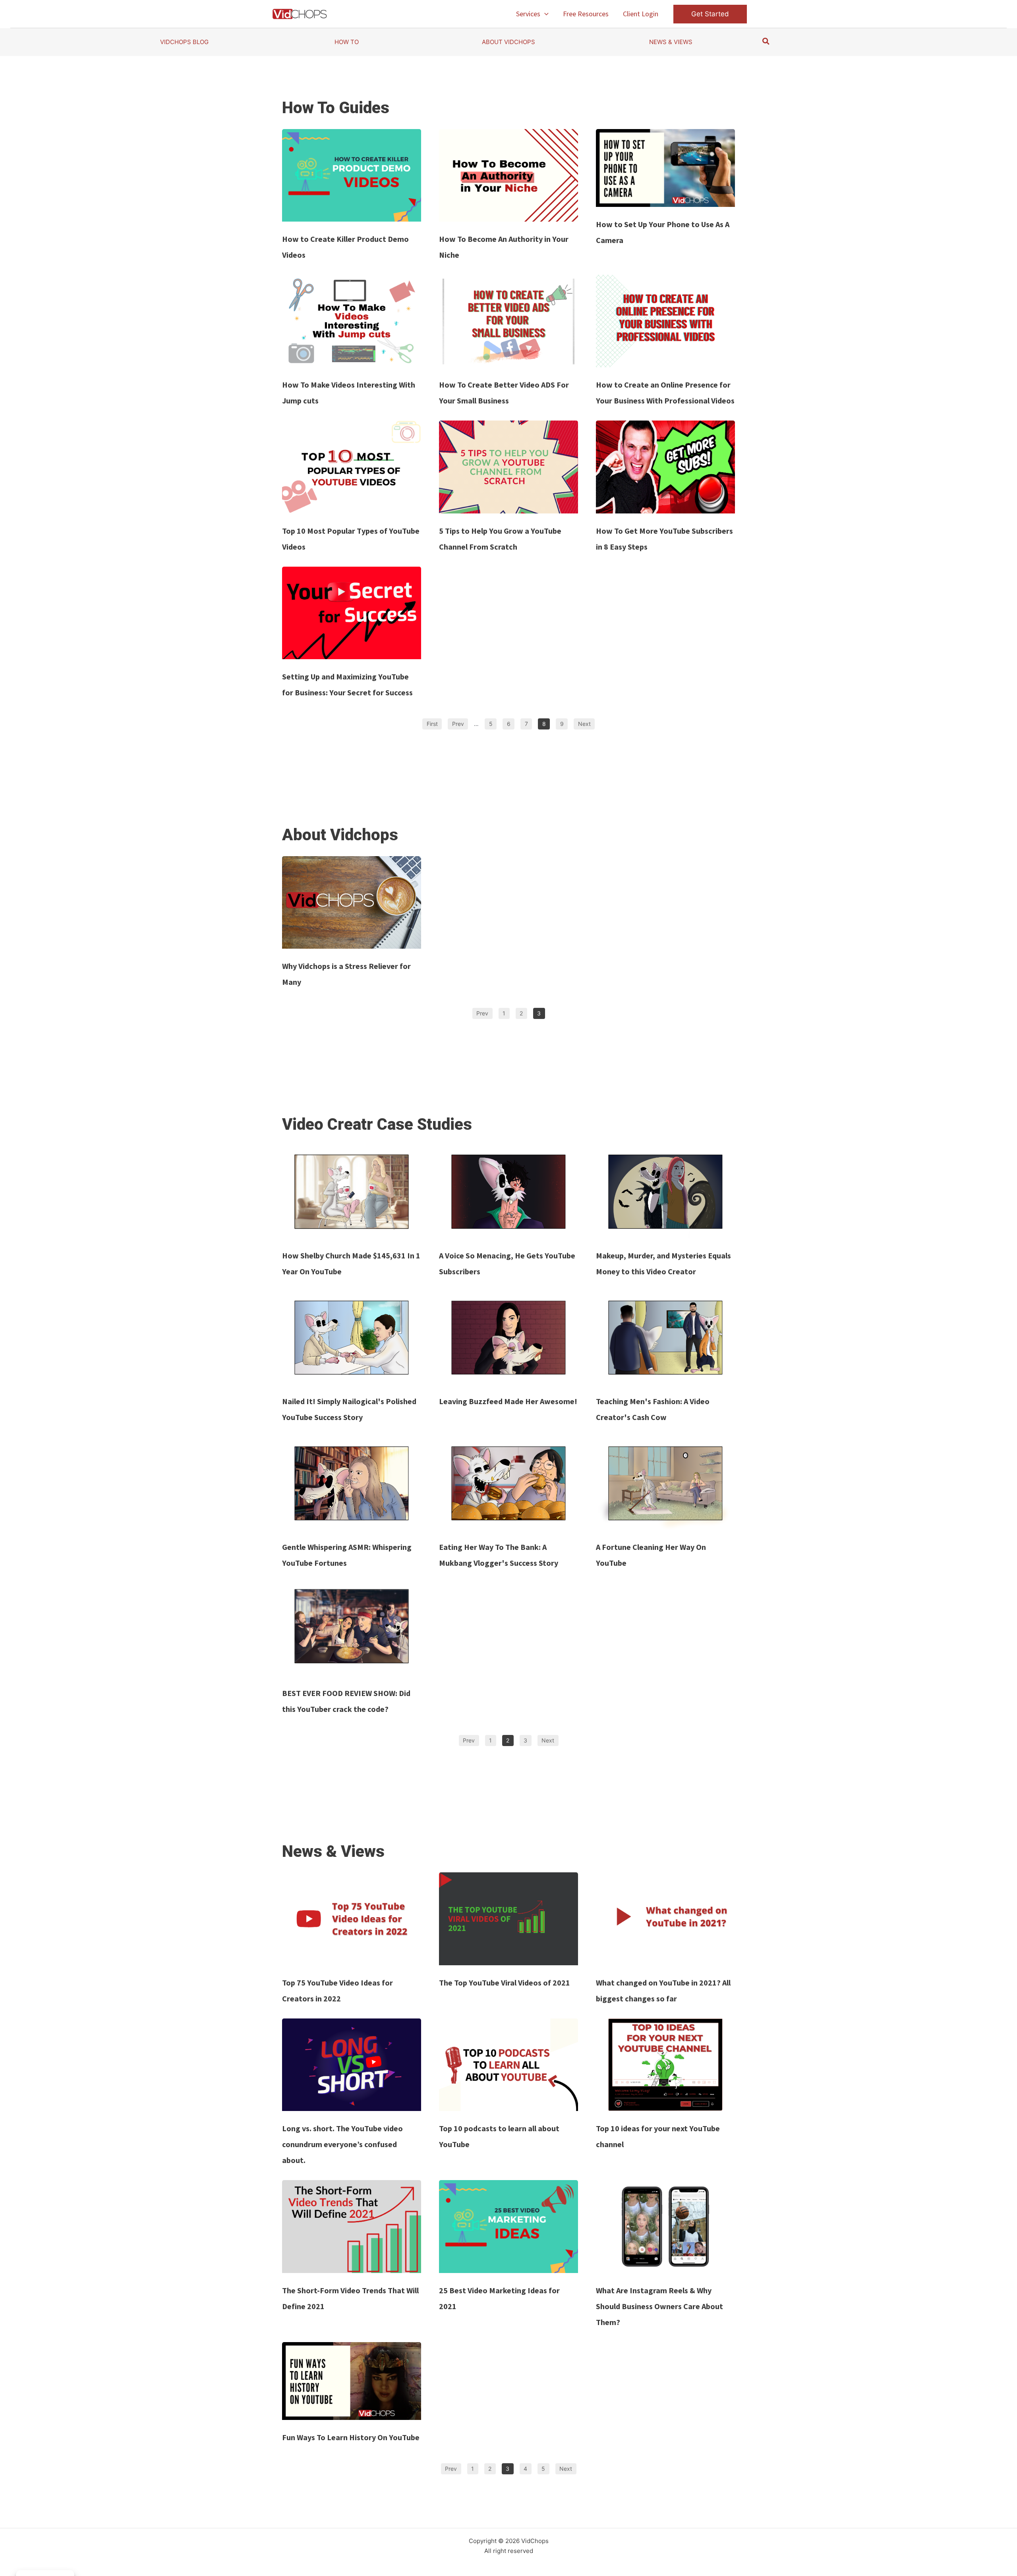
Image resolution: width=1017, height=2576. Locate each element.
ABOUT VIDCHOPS (508, 42)
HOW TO (347, 42)
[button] (544, 14)
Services (528, 14)
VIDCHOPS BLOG (184, 42)
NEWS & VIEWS (671, 42)
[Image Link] (352, 175)
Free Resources (586, 14)
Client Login (641, 14)
